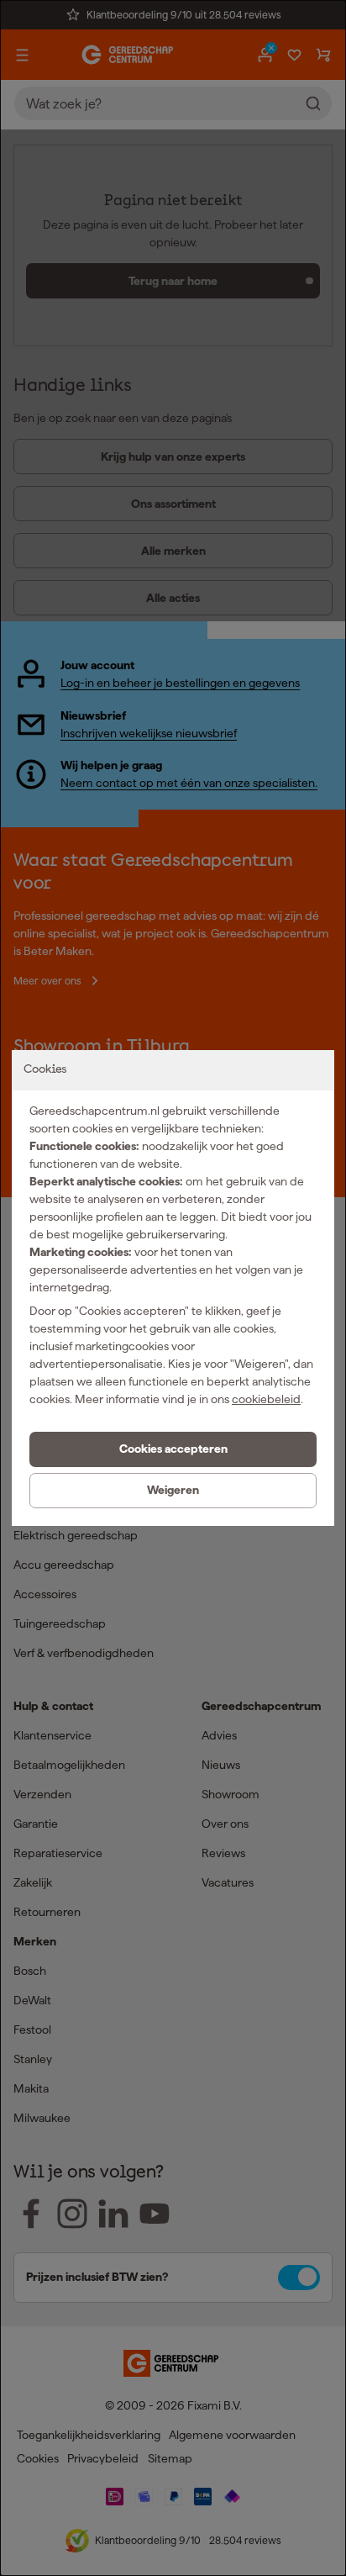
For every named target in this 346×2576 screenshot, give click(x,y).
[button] (173, 1449)
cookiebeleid (266, 1399)
